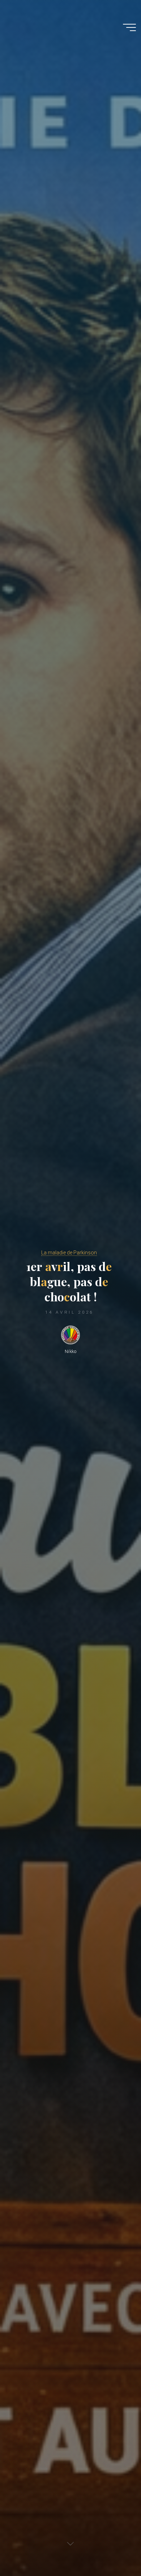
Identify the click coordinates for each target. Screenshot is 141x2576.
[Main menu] (129, 27)
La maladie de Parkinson (69, 1253)
